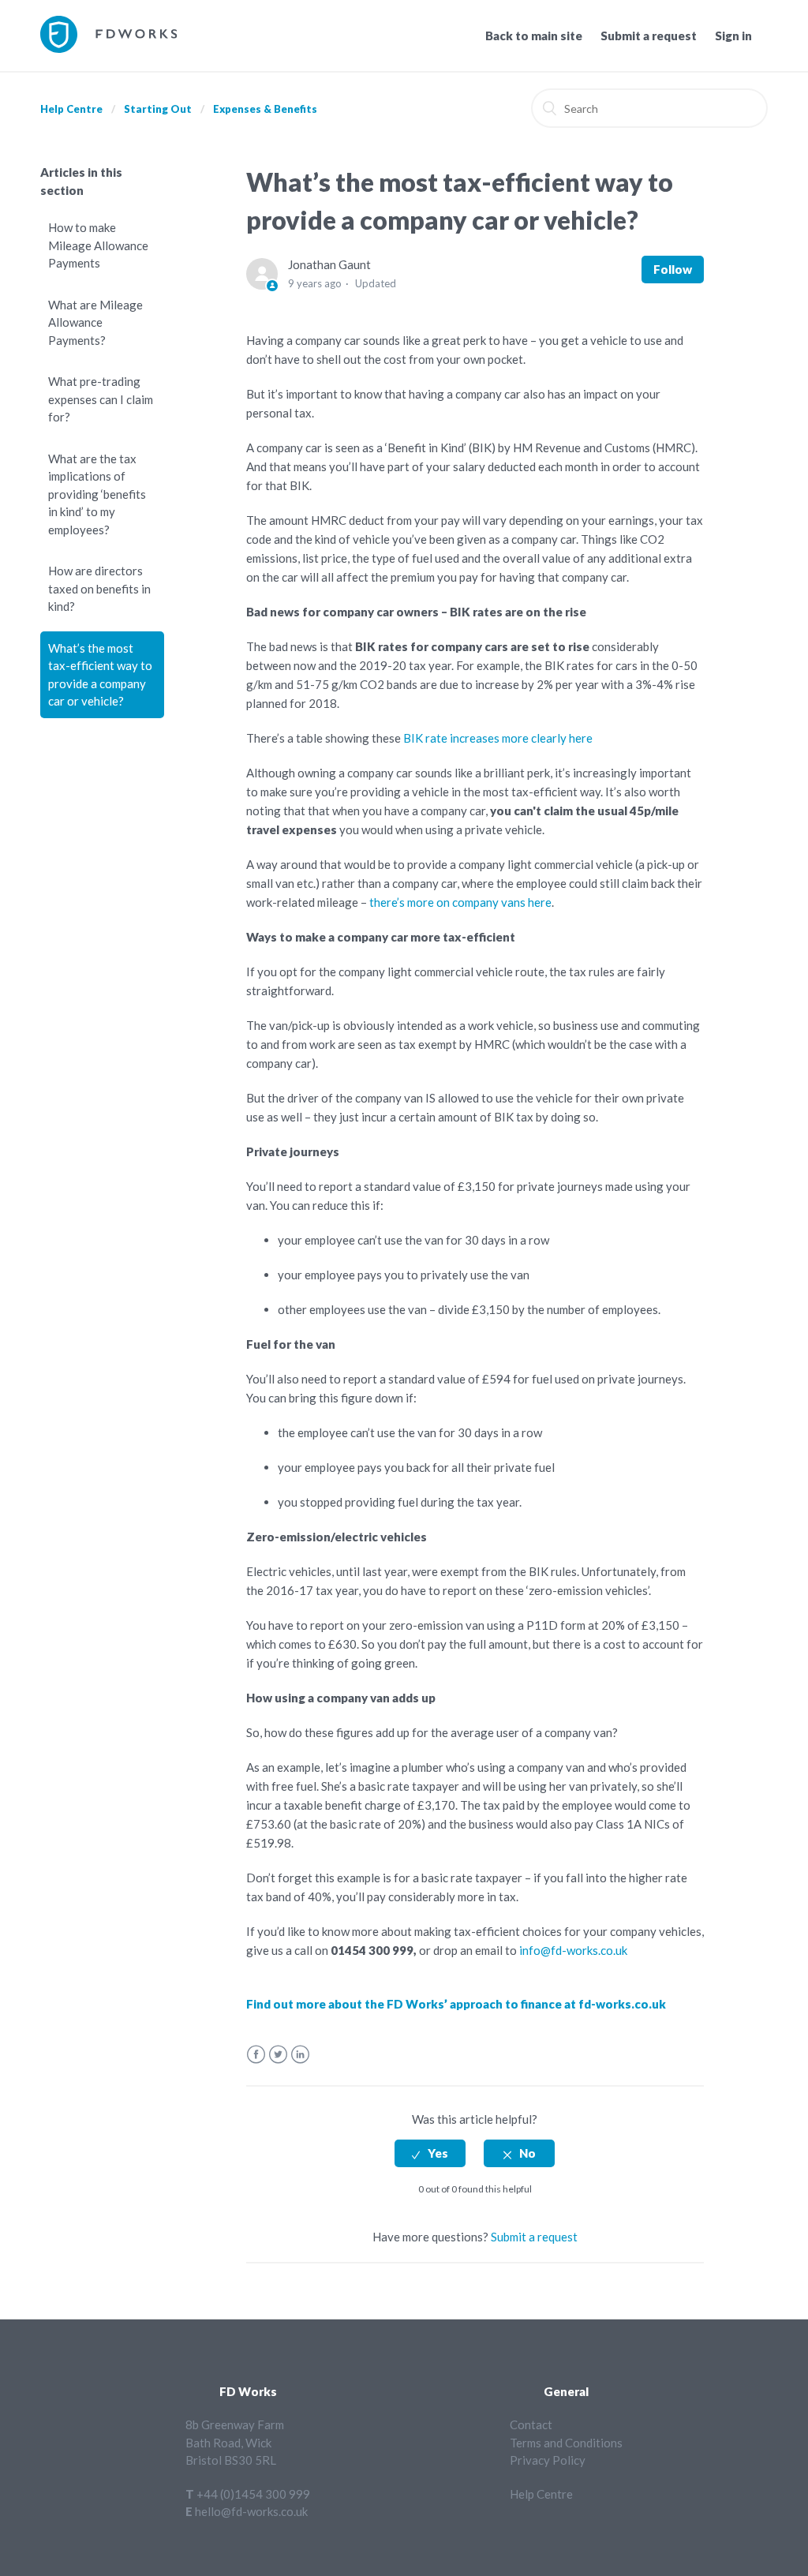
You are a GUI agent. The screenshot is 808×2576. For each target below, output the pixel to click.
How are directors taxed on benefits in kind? (99, 588)
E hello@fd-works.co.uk (247, 2511)
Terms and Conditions (566, 2443)
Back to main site (534, 36)
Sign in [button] (733, 36)
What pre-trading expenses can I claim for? (101, 399)
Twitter (278, 2055)
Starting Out (158, 109)
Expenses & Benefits (265, 109)
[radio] (430, 2153)
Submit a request (649, 36)
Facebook (256, 2055)
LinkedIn (300, 2055)
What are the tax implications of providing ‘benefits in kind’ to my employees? (97, 494)
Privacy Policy (548, 2460)
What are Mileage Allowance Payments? (95, 322)
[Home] (109, 48)
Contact (531, 2424)
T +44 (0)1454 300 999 (248, 2494)
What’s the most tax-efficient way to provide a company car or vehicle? (100, 675)
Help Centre (71, 109)
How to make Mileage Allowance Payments (98, 245)
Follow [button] (673, 269)
